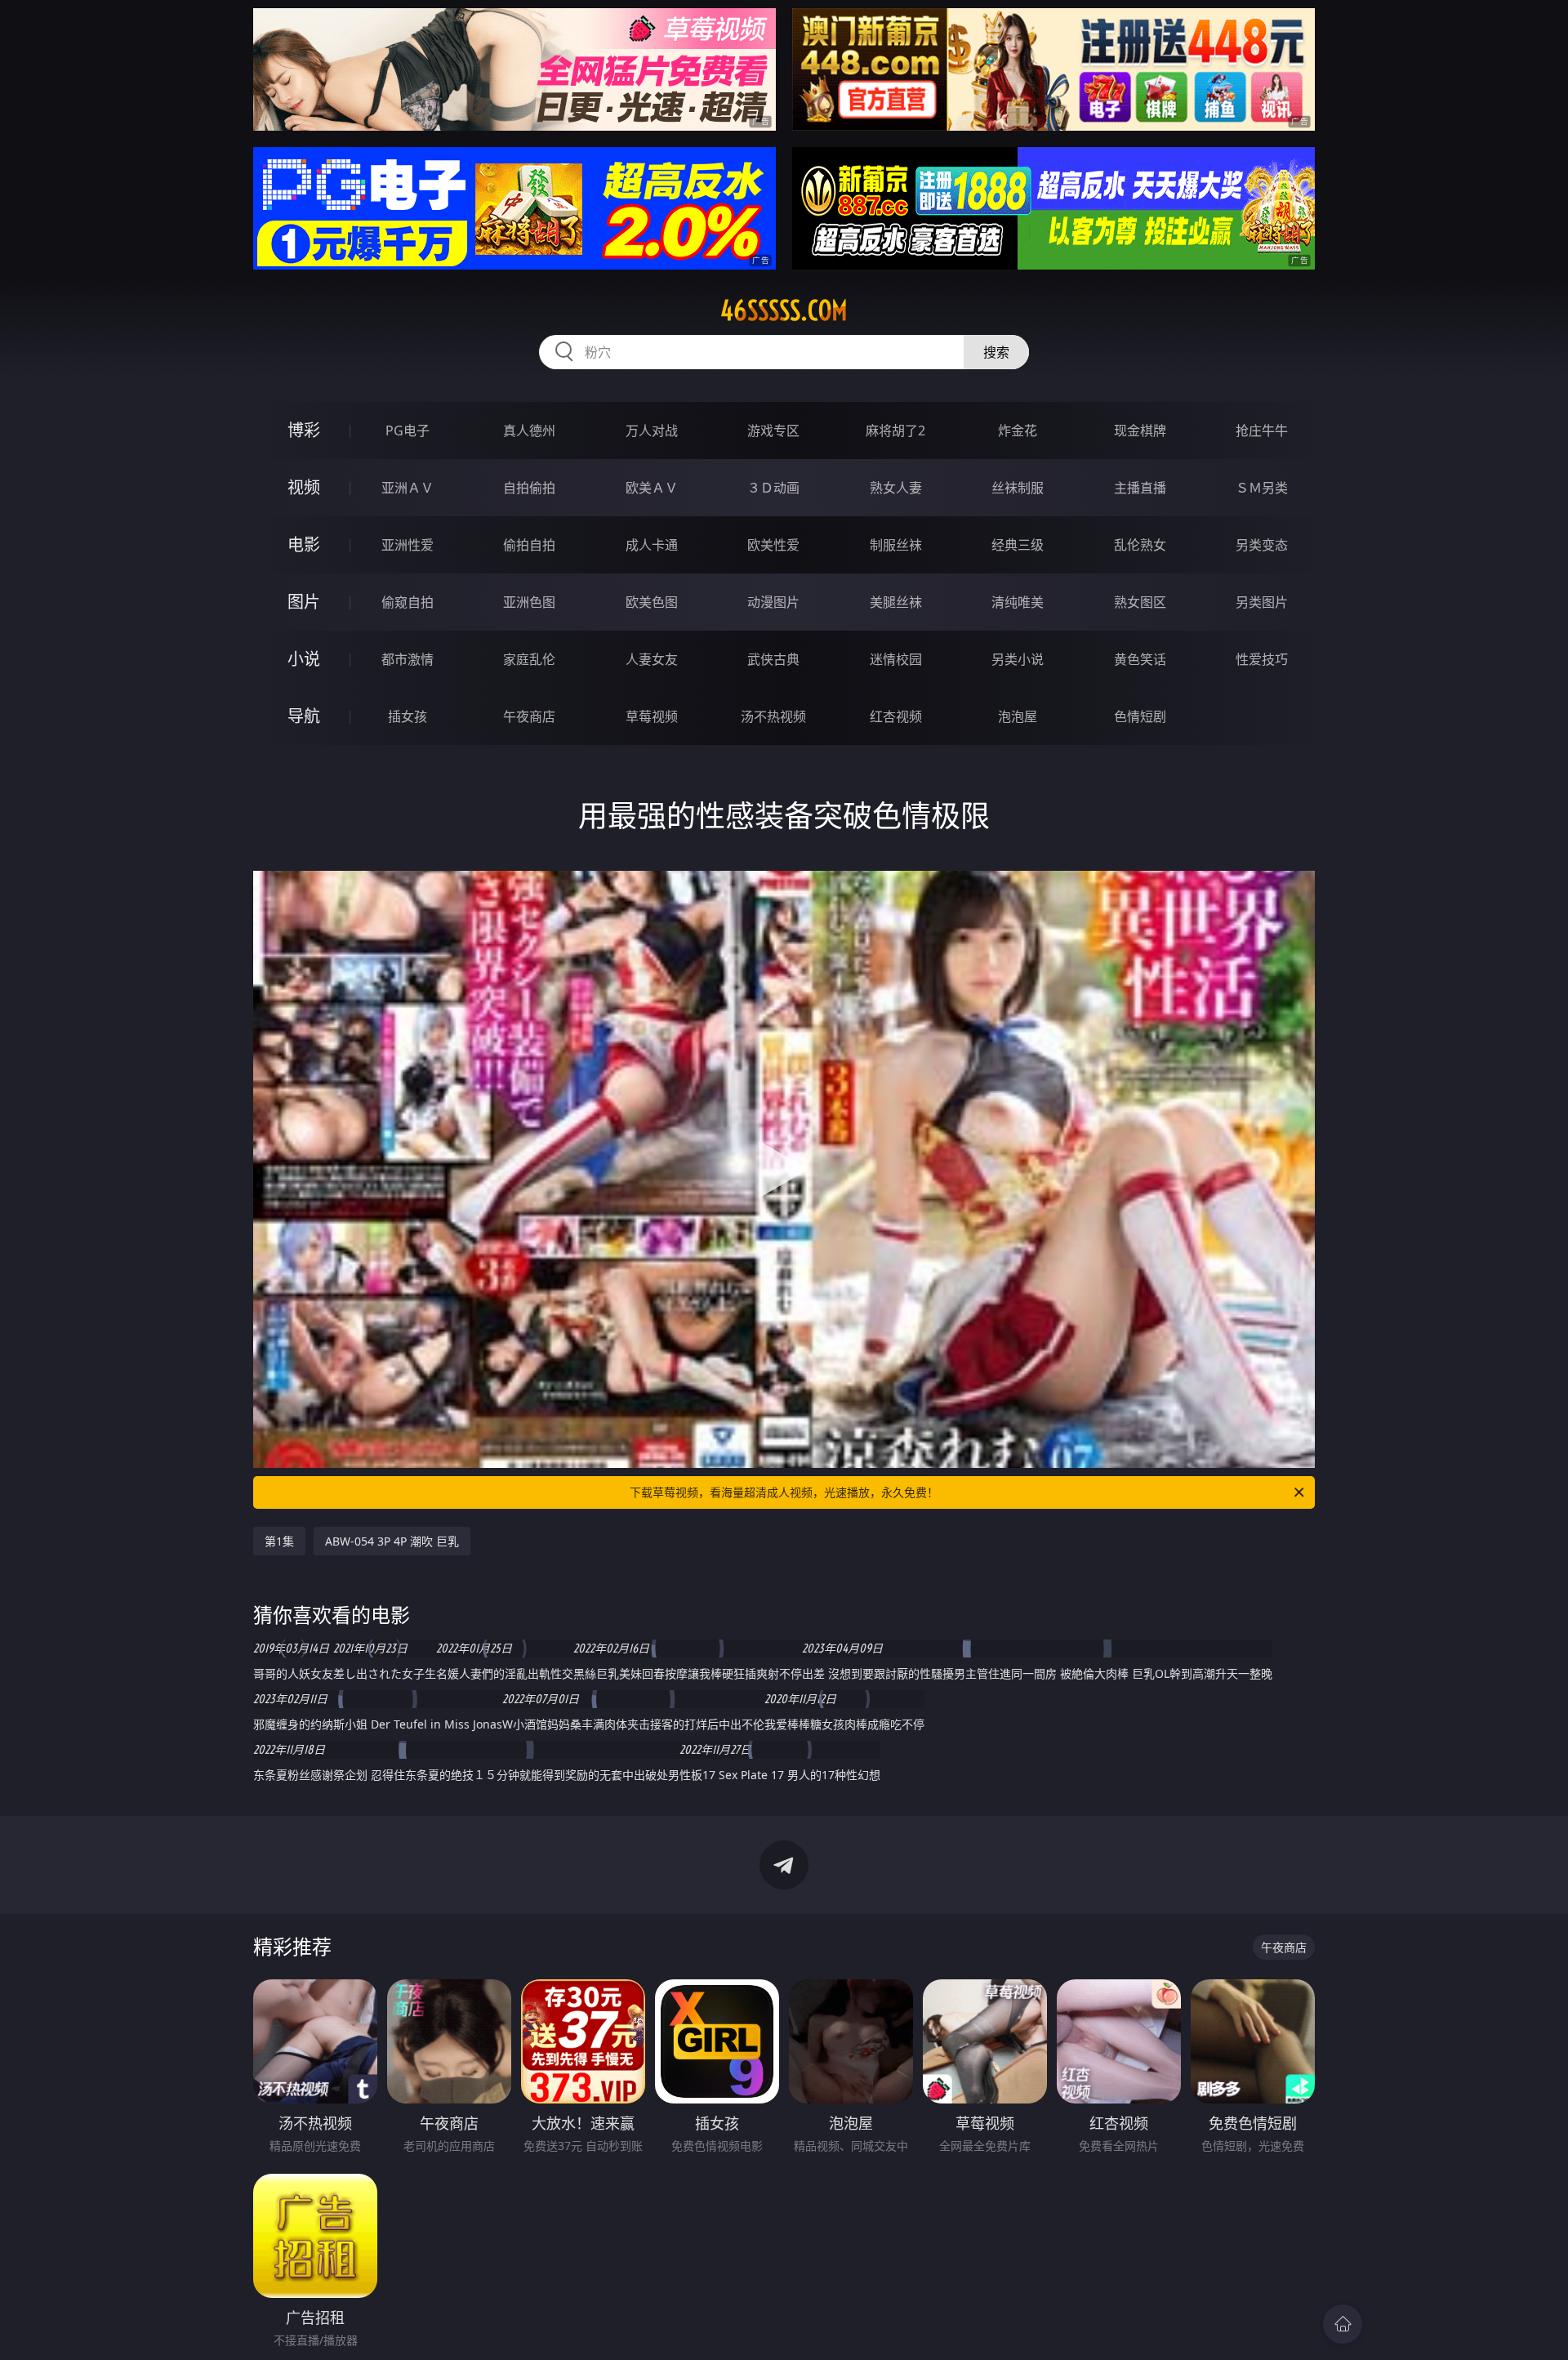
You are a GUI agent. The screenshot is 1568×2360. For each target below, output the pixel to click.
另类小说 (1018, 659)
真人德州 (529, 431)
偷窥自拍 (408, 602)
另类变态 (1262, 545)
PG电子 (408, 431)
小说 (304, 659)
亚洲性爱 (408, 545)
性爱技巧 (1262, 659)
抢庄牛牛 (1262, 431)
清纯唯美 (1018, 602)
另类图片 (1262, 602)
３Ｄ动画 (773, 488)
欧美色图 (652, 602)
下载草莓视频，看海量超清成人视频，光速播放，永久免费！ (784, 1492)
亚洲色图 (529, 602)
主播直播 (1140, 488)
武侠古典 (773, 659)
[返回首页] (1343, 2324)
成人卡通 (652, 545)
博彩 (304, 430)
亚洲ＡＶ (408, 488)
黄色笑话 (1140, 659)
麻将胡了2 (895, 431)
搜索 (996, 352)
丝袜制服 (1018, 488)
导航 (304, 716)
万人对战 (652, 431)
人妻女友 (652, 659)
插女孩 (408, 716)
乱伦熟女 (1140, 545)
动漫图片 (773, 602)
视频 (304, 487)
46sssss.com (784, 310)
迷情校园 (896, 659)
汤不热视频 (773, 716)
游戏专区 (773, 431)
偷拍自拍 (529, 545)
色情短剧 (1140, 716)
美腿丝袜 (896, 602)
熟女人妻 (896, 488)
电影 (304, 544)
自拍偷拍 (529, 488)
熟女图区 (1140, 602)
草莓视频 (652, 716)
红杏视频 (896, 716)
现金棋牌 (1140, 431)
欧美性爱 (773, 545)
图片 (304, 602)
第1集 (279, 1541)
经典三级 (1018, 545)
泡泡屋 (1018, 716)
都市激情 (408, 659)
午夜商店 (529, 716)
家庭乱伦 (529, 659)
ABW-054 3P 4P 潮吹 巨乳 (392, 1541)
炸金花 (1018, 431)
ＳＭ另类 (1262, 488)
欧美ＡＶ (652, 488)
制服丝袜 (896, 545)
